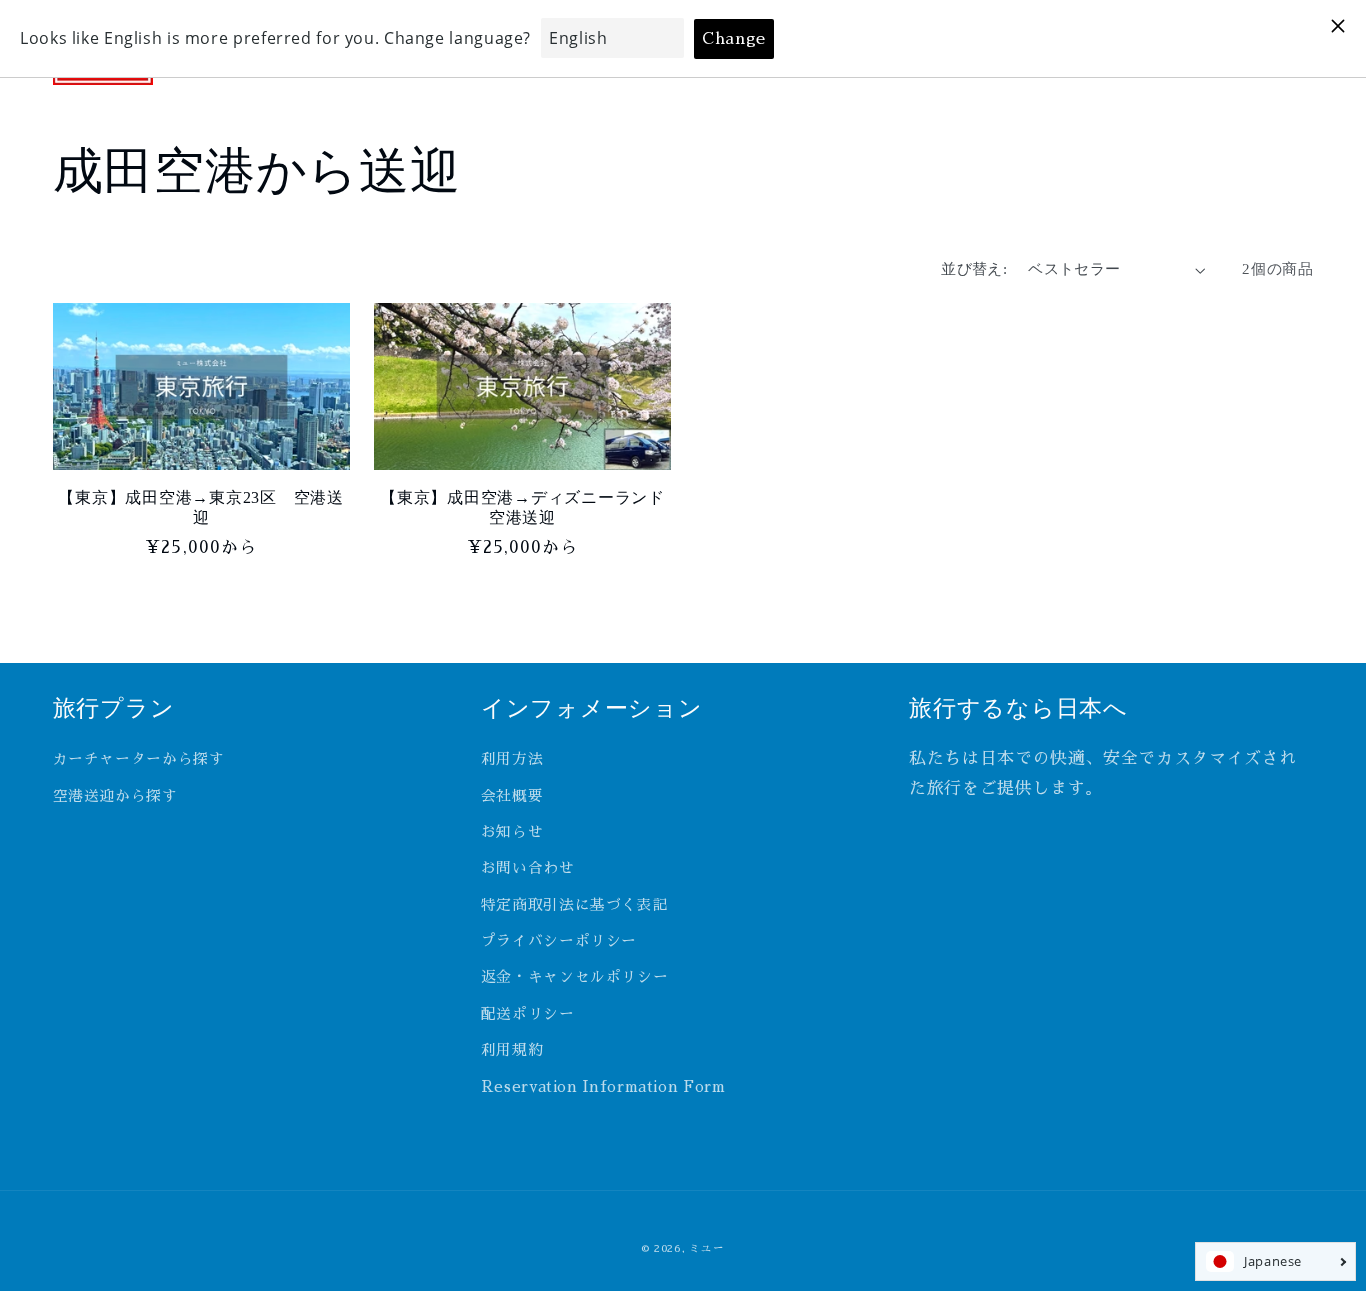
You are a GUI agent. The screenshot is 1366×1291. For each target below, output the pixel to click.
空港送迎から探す (115, 796)
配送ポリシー (528, 1014)
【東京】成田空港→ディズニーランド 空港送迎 (525, 508)
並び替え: (974, 269)
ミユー (706, 1248)
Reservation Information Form (603, 1087)
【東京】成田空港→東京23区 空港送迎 (201, 508)
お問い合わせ (528, 868)
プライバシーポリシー (559, 941)
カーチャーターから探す (139, 759)
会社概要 (512, 796)
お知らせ (512, 832)
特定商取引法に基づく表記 (575, 905)
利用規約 (512, 1050)
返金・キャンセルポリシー (575, 977)
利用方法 (512, 759)
